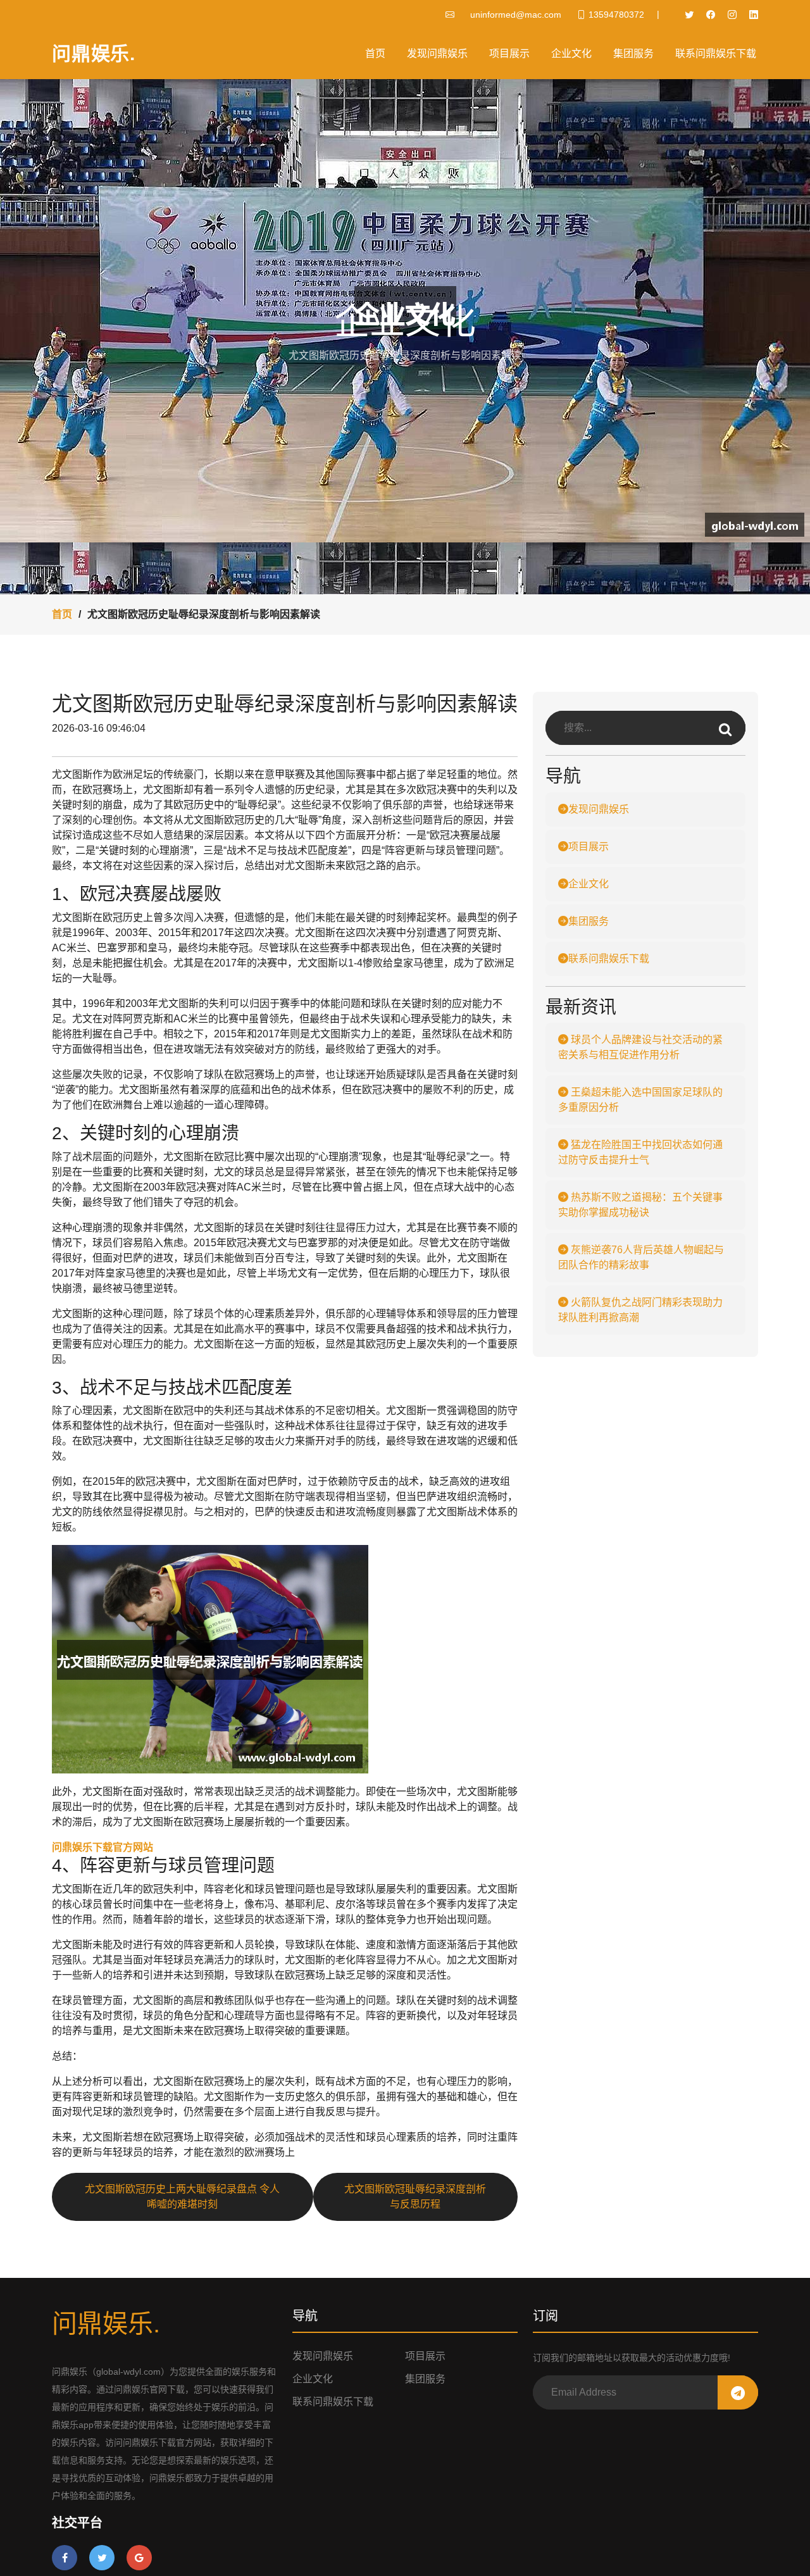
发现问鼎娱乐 (437, 53)
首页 (375, 53)
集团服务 (633, 53)
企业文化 (571, 53)
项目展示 (509, 53)
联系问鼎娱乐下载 (716, 53)
